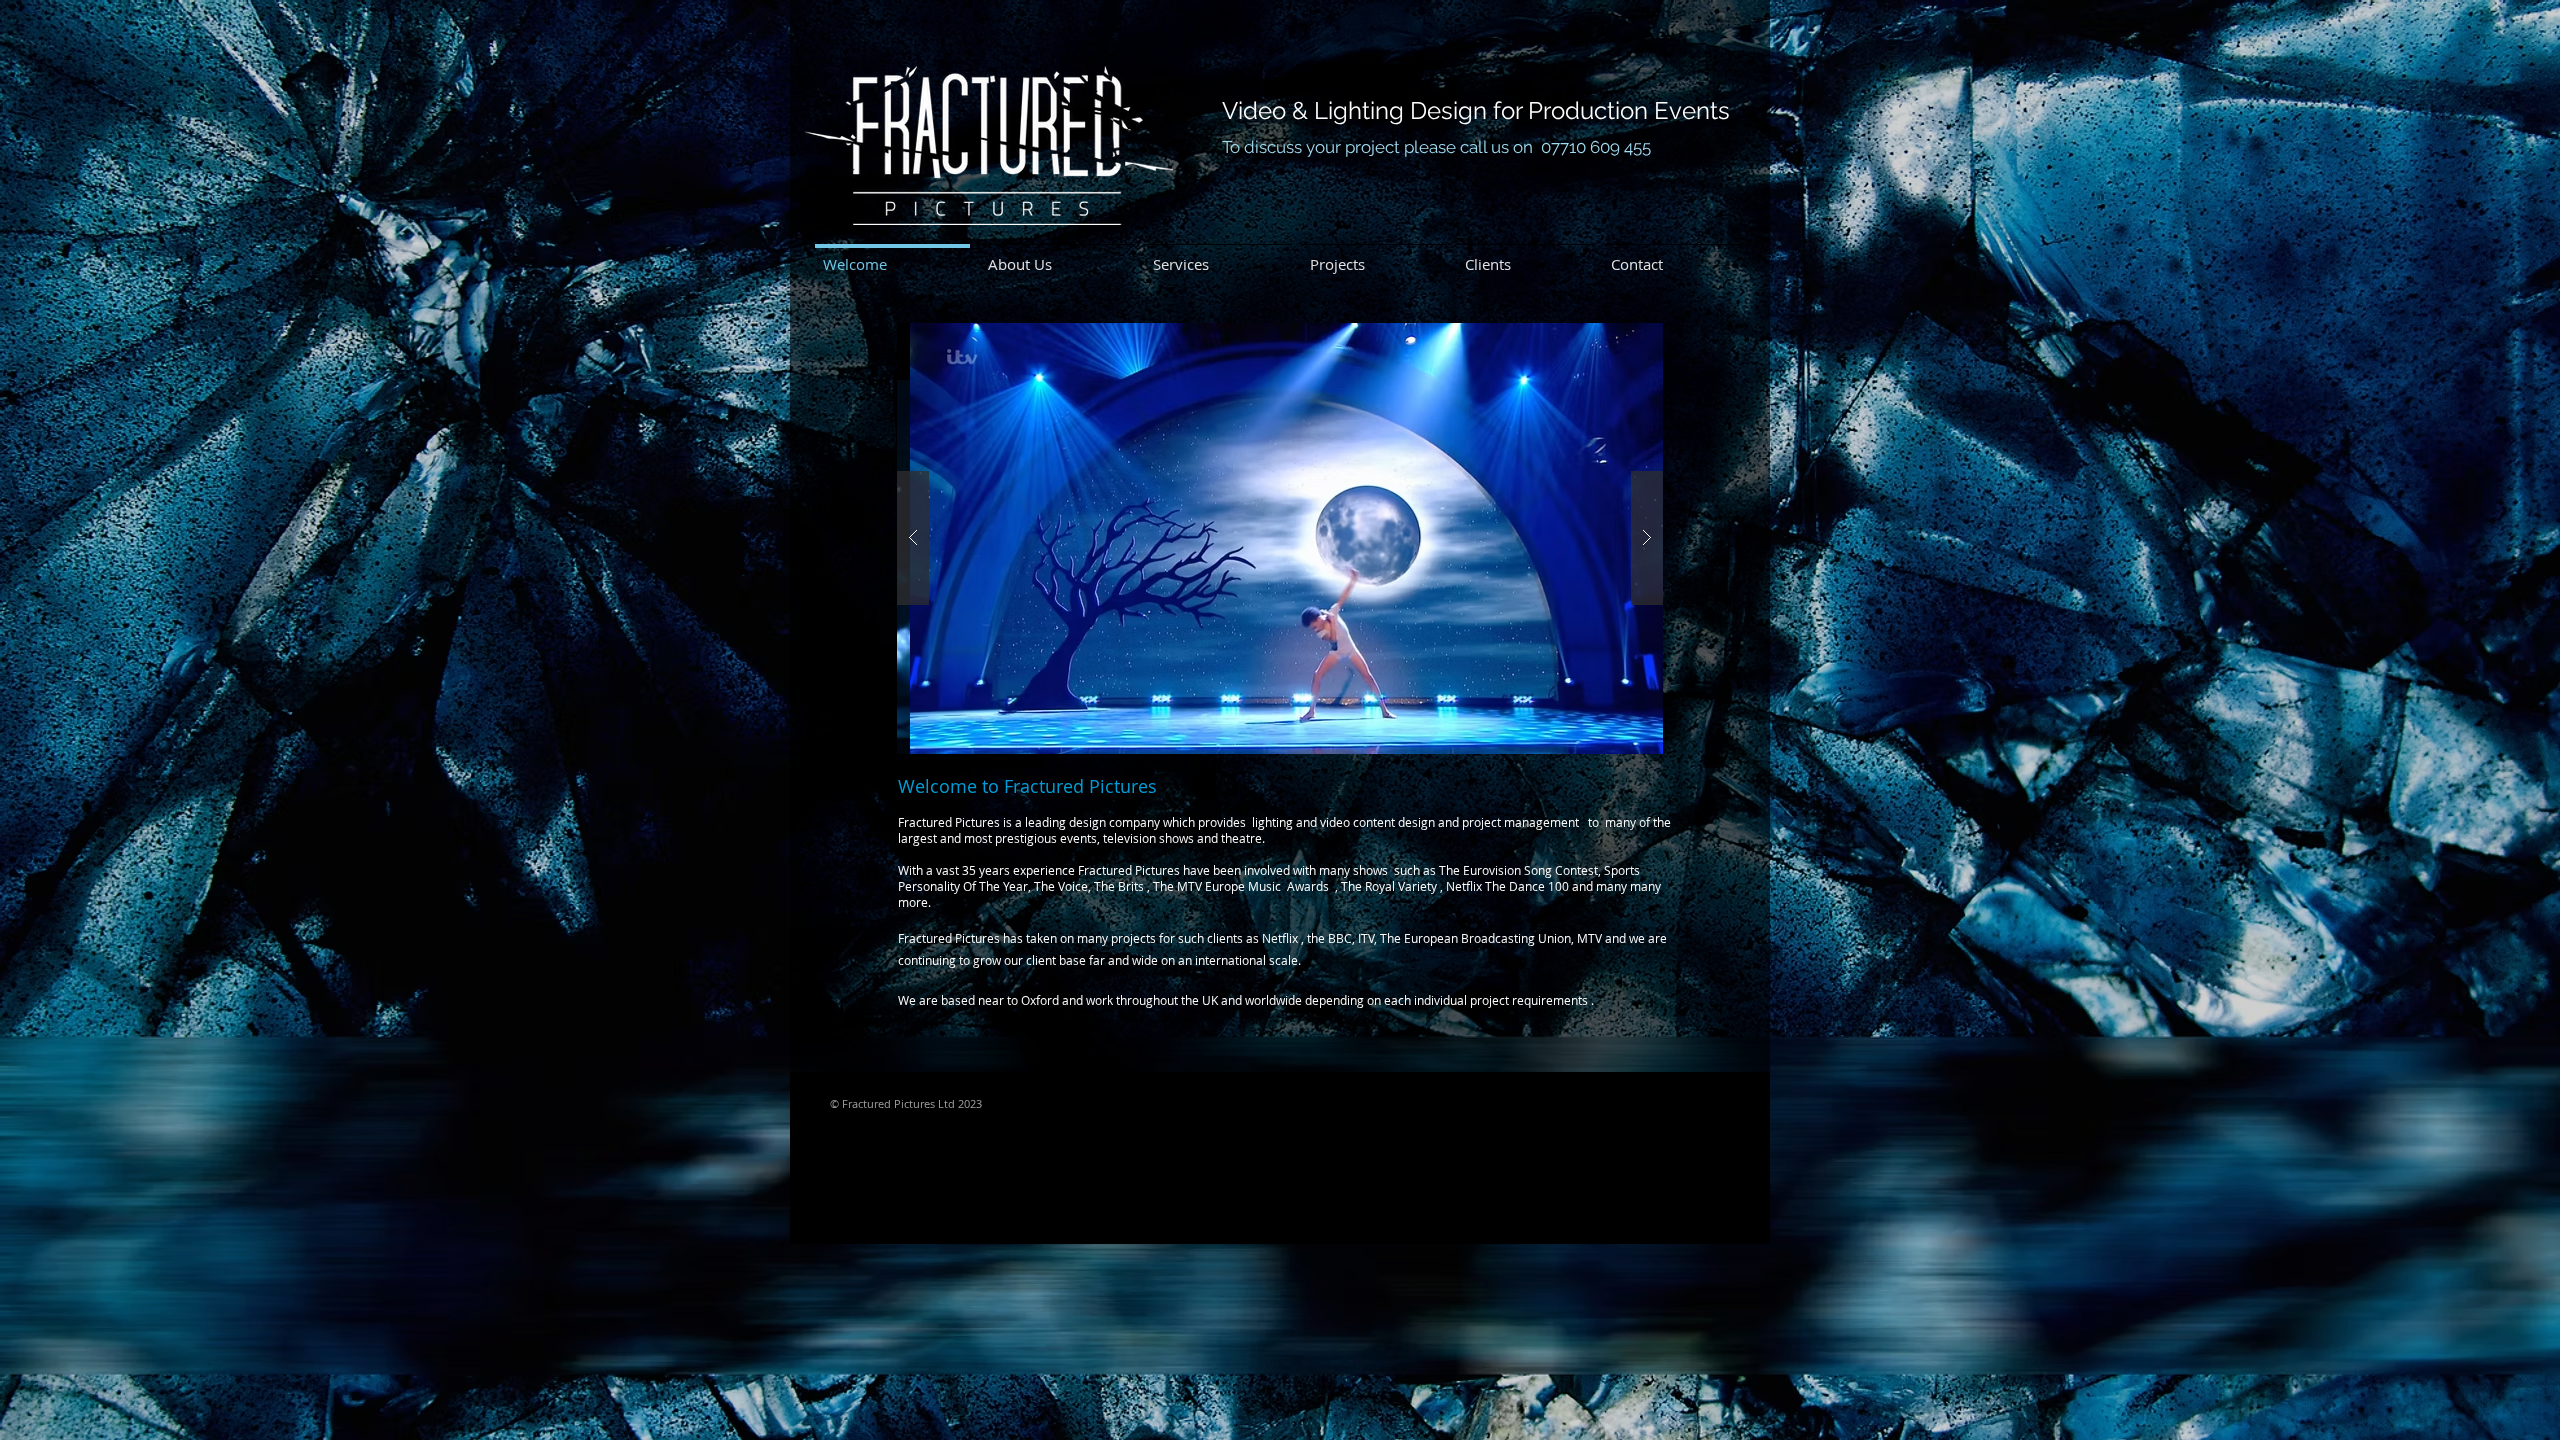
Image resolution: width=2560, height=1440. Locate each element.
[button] (1272, 538)
